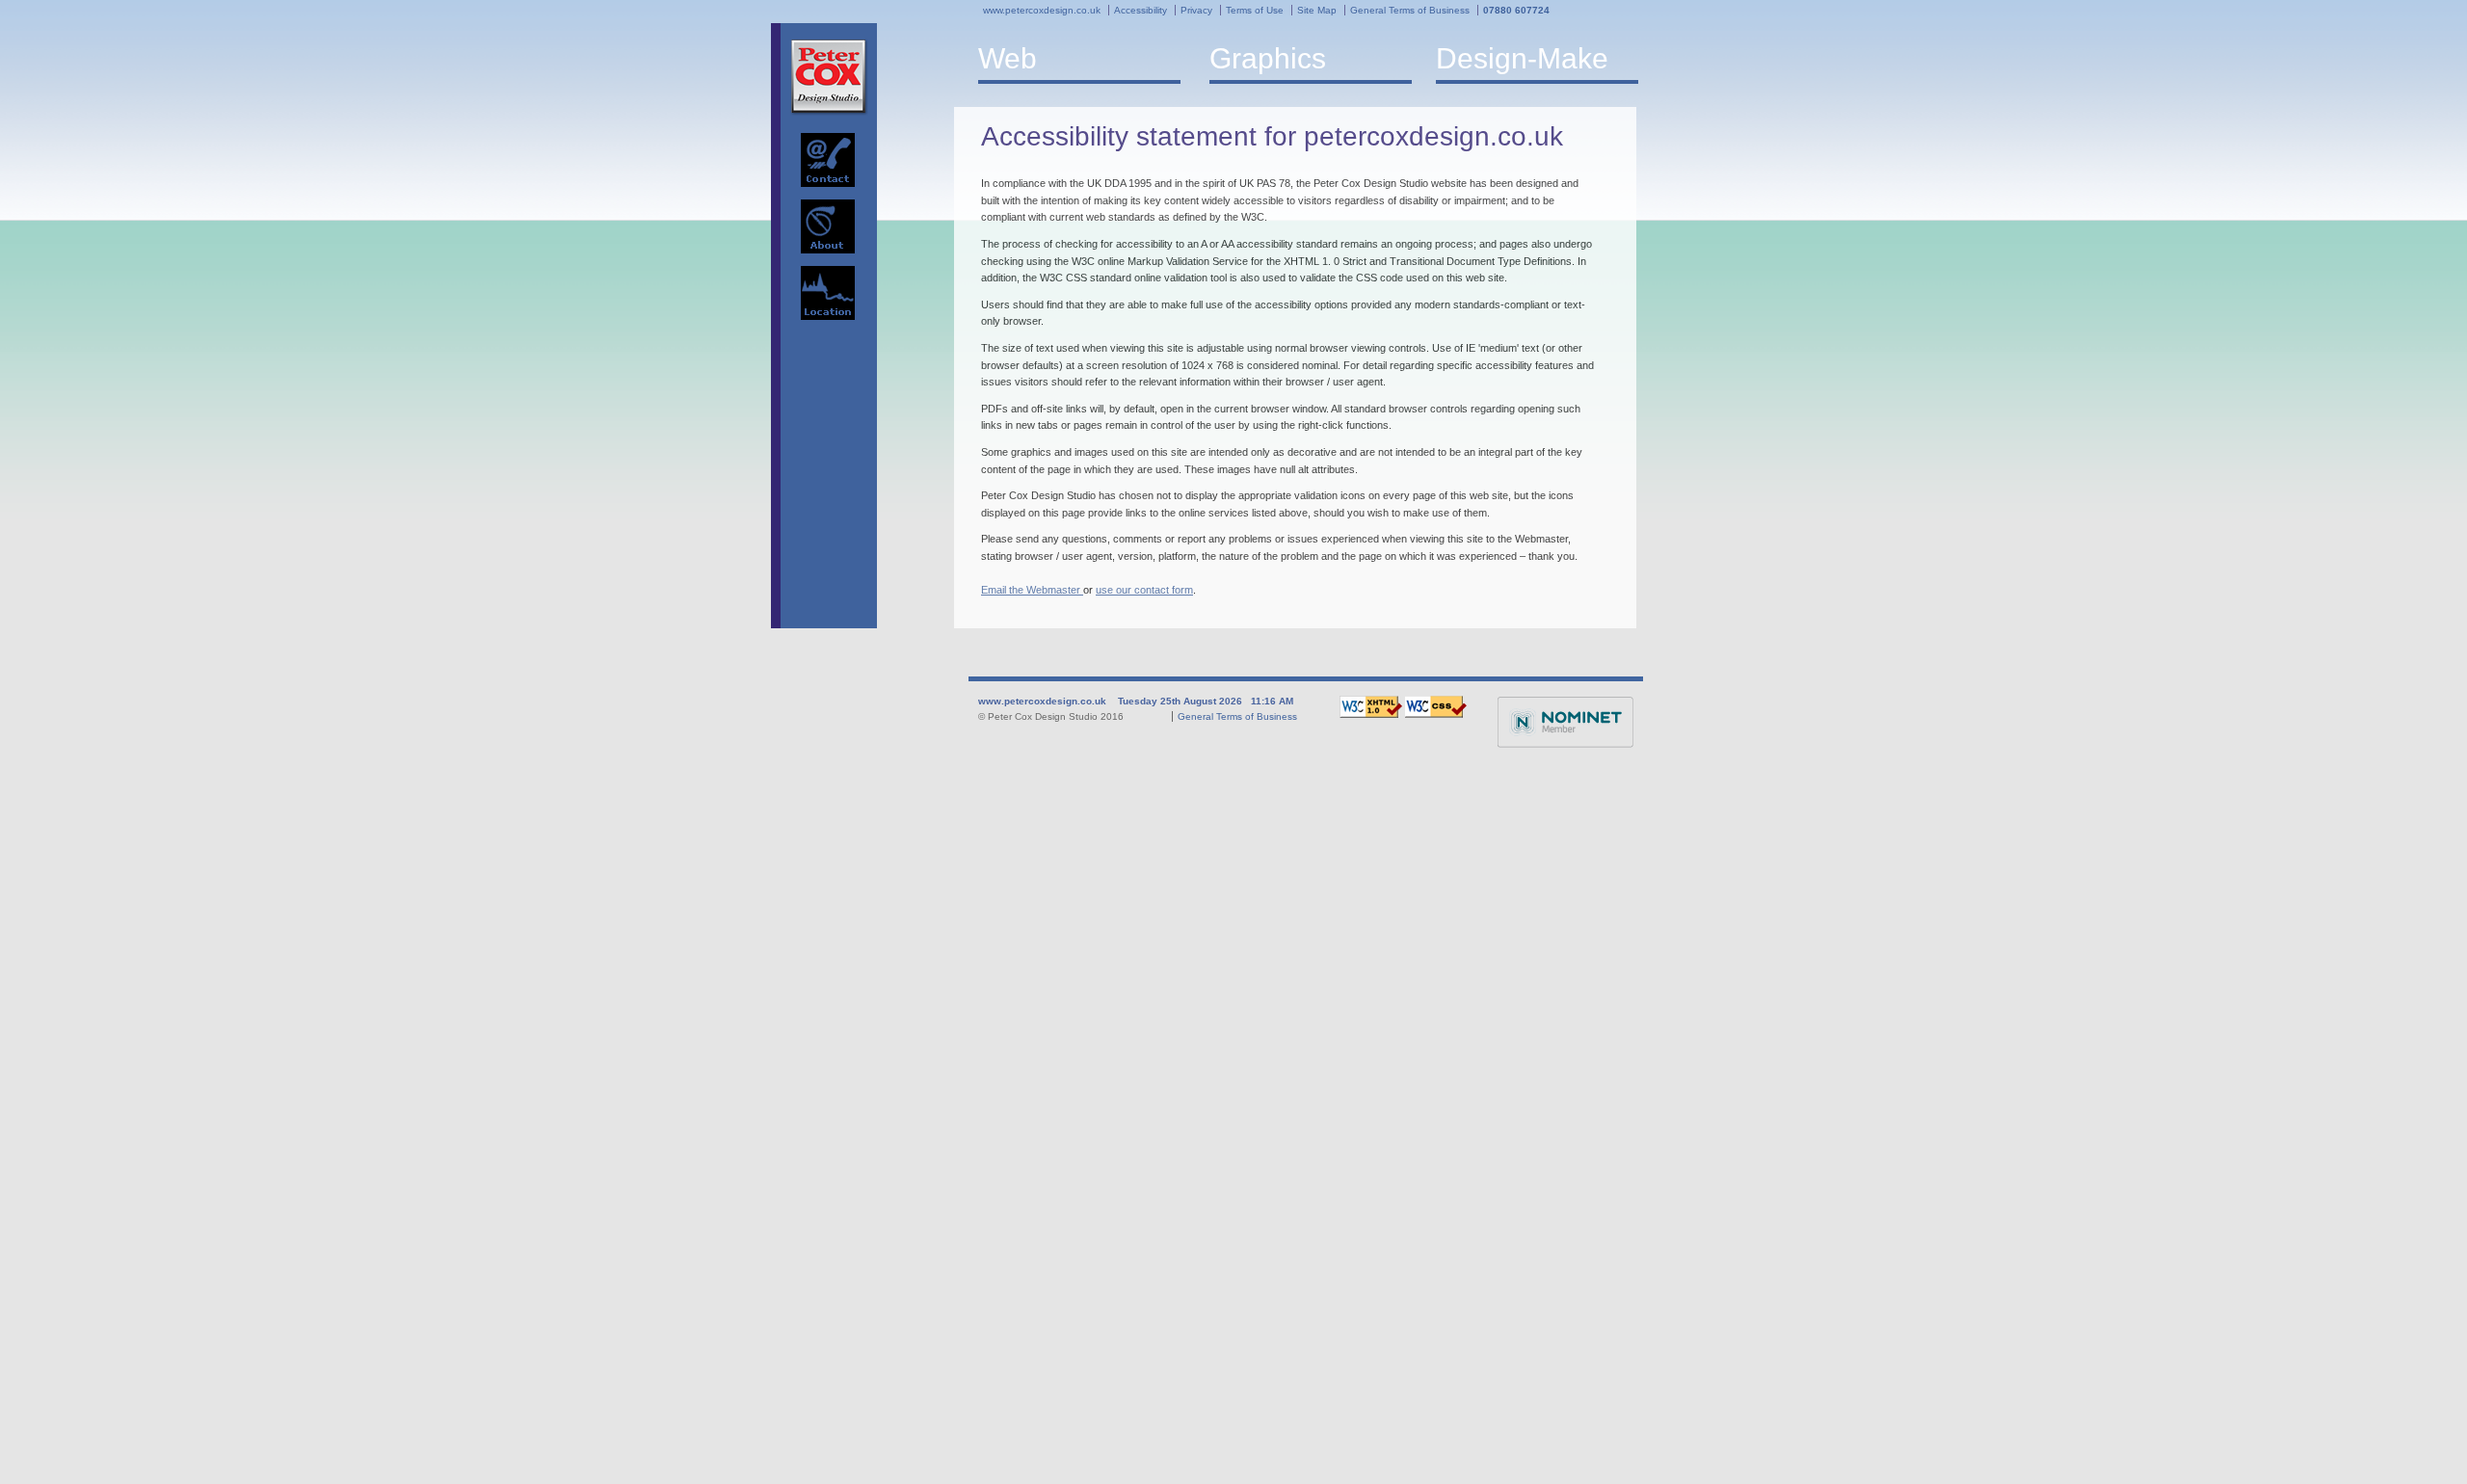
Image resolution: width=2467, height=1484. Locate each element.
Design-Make (1522, 58)
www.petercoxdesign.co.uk (1042, 10)
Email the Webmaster (1032, 590)
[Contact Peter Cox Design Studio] (828, 160)
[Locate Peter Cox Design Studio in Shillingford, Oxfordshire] (828, 293)
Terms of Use (1255, 10)
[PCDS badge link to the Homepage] (829, 77)
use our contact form (1144, 590)
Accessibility (1141, 10)
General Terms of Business (1410, 10)
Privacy (1196, 10)
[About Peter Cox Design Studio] (828, 226)
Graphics (1268, 58)
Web (1008, 58)
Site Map (1317, 10)
